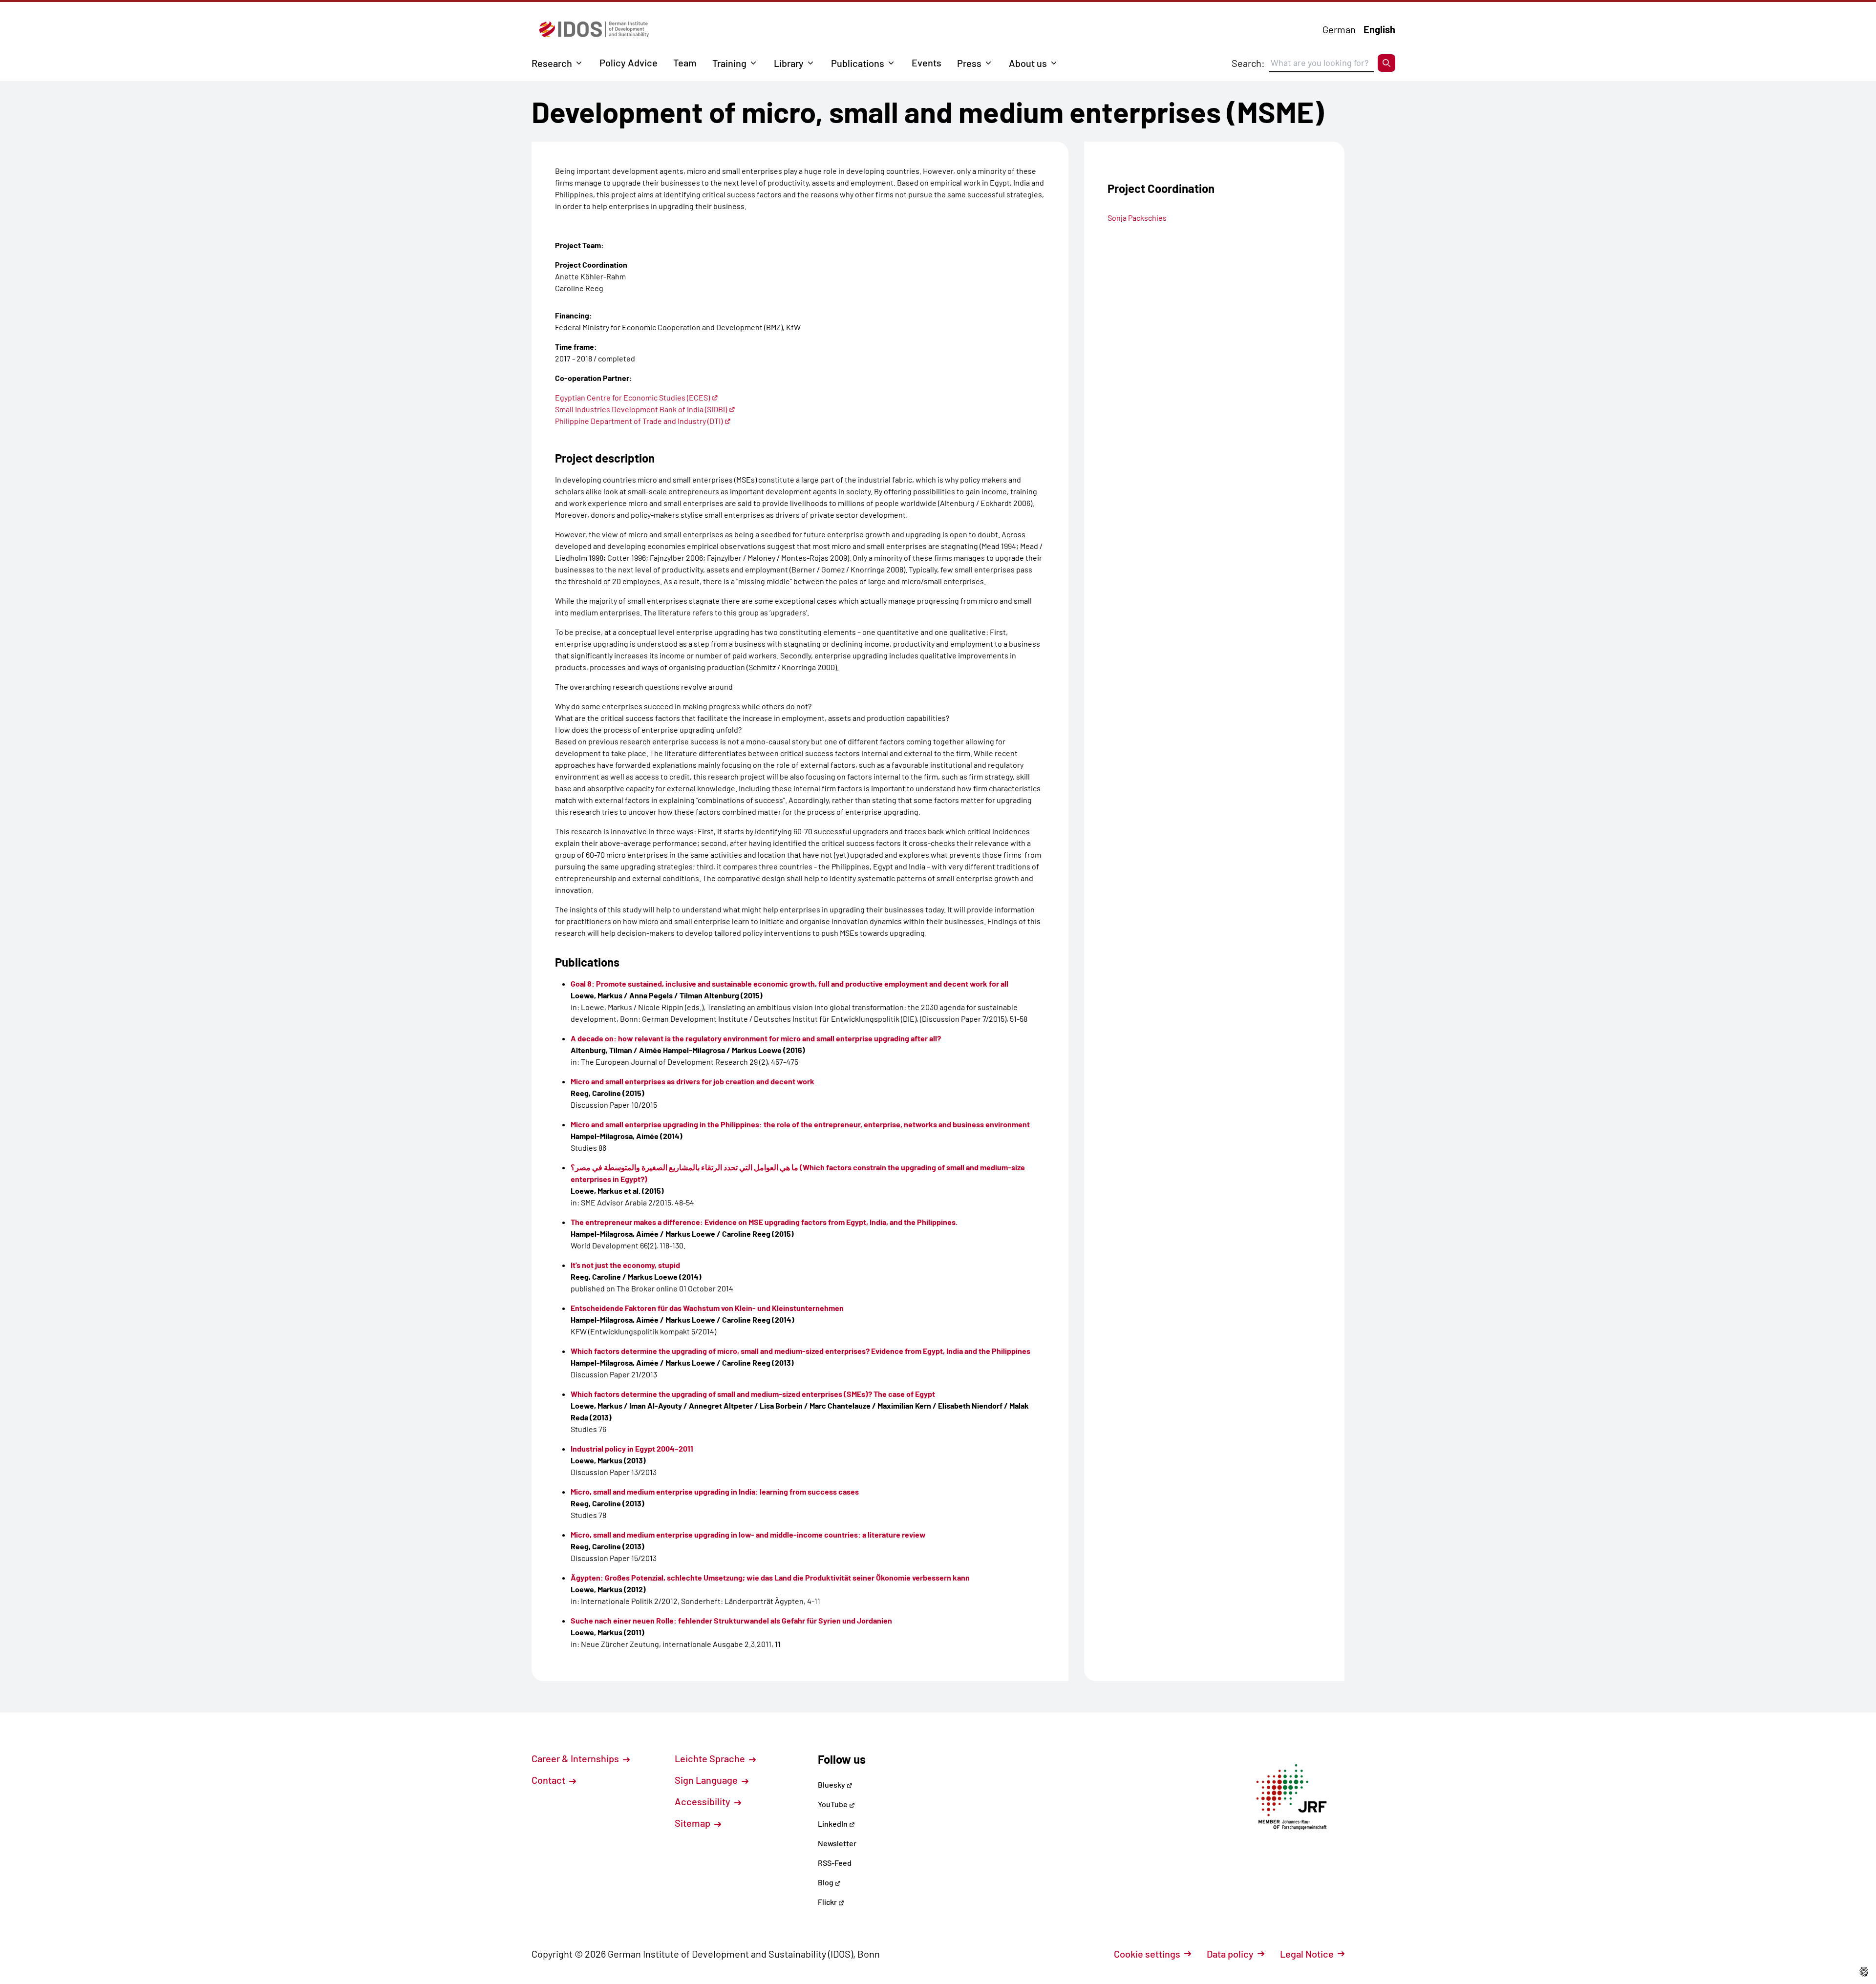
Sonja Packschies (1137, 218)
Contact (549, 1780)
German (1339, 29)
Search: (1248, 63)
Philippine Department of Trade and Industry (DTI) (639, 421)
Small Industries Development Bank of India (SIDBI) (641, 409)
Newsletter (837, 1843)
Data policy (1230, 1954)
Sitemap (693, 1823)
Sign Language (707, 1780)
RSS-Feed (835, 1863)
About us (1028, 63)
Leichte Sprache (711, 1758)
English (1379, 29)
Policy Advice (629, 63)
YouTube (833, 1804)
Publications (858, 63)
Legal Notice (1307, 1954)
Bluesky (832, 1784)
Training (729, 63)
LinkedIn (833, 1824)
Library (789, 63)
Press (969, 63)
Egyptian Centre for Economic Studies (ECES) (632, 397)
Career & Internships (576, 1758)
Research (552, 63)
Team (685, 63)
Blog (826, 1882)
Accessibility (703, 1801)
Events (927, 63)
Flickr (828, 1902)
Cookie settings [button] (1147, 1954)
